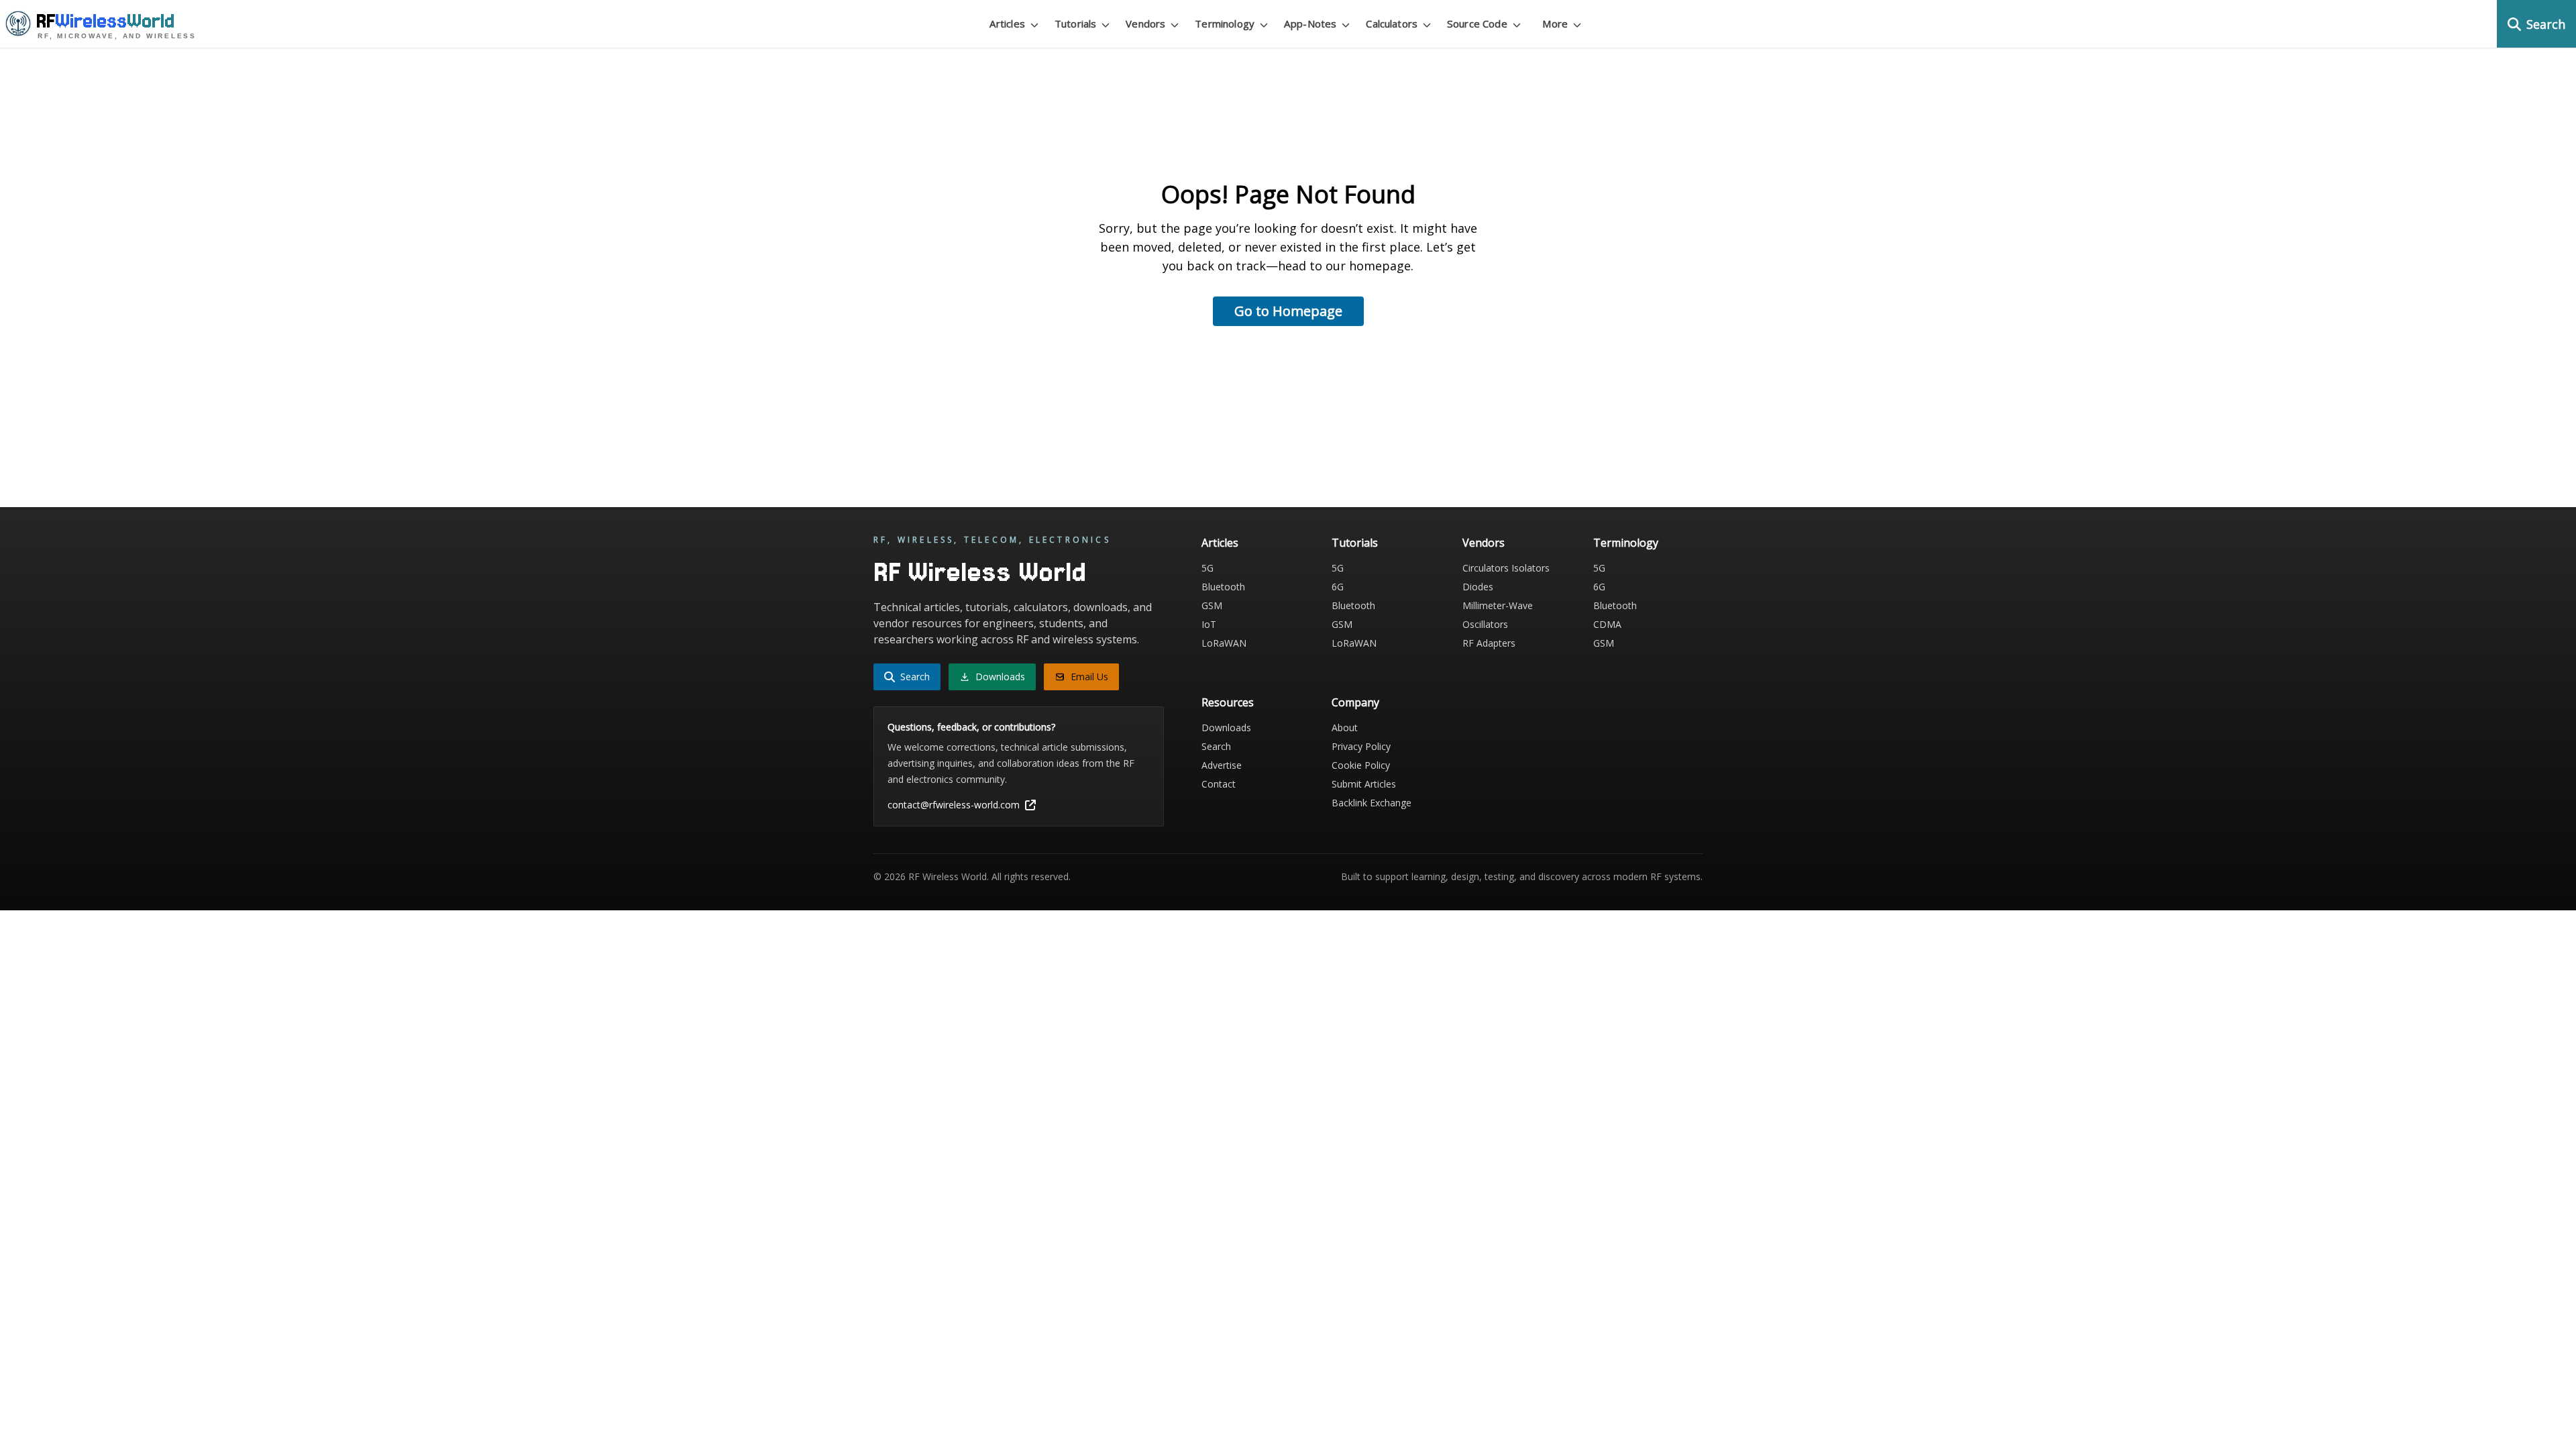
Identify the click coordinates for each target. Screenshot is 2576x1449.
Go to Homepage (1288, 311)
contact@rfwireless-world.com (954, 805)
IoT (1209, 624)
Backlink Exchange (1372, 803)
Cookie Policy (1361, 765)
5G (1207, 568)
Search (1216, 746)
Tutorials (1355, 543)
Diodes (1478, 587)
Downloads (1226, 728)
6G (1338, 587)
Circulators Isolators (1506, 568)
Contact (1219, 784)
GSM (1212, 605)
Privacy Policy (1361, 746)
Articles (1220, 543)
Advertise (1222, 765)
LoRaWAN (1224, 643)
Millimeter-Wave (1498, 605)
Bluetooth (1223, 587)
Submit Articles (1364, 784)
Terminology (1626, 543)
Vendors (1484, 543)
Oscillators (1485, 624)
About (1345, 728)
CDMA (1607, 624)
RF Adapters (1489, 643)
